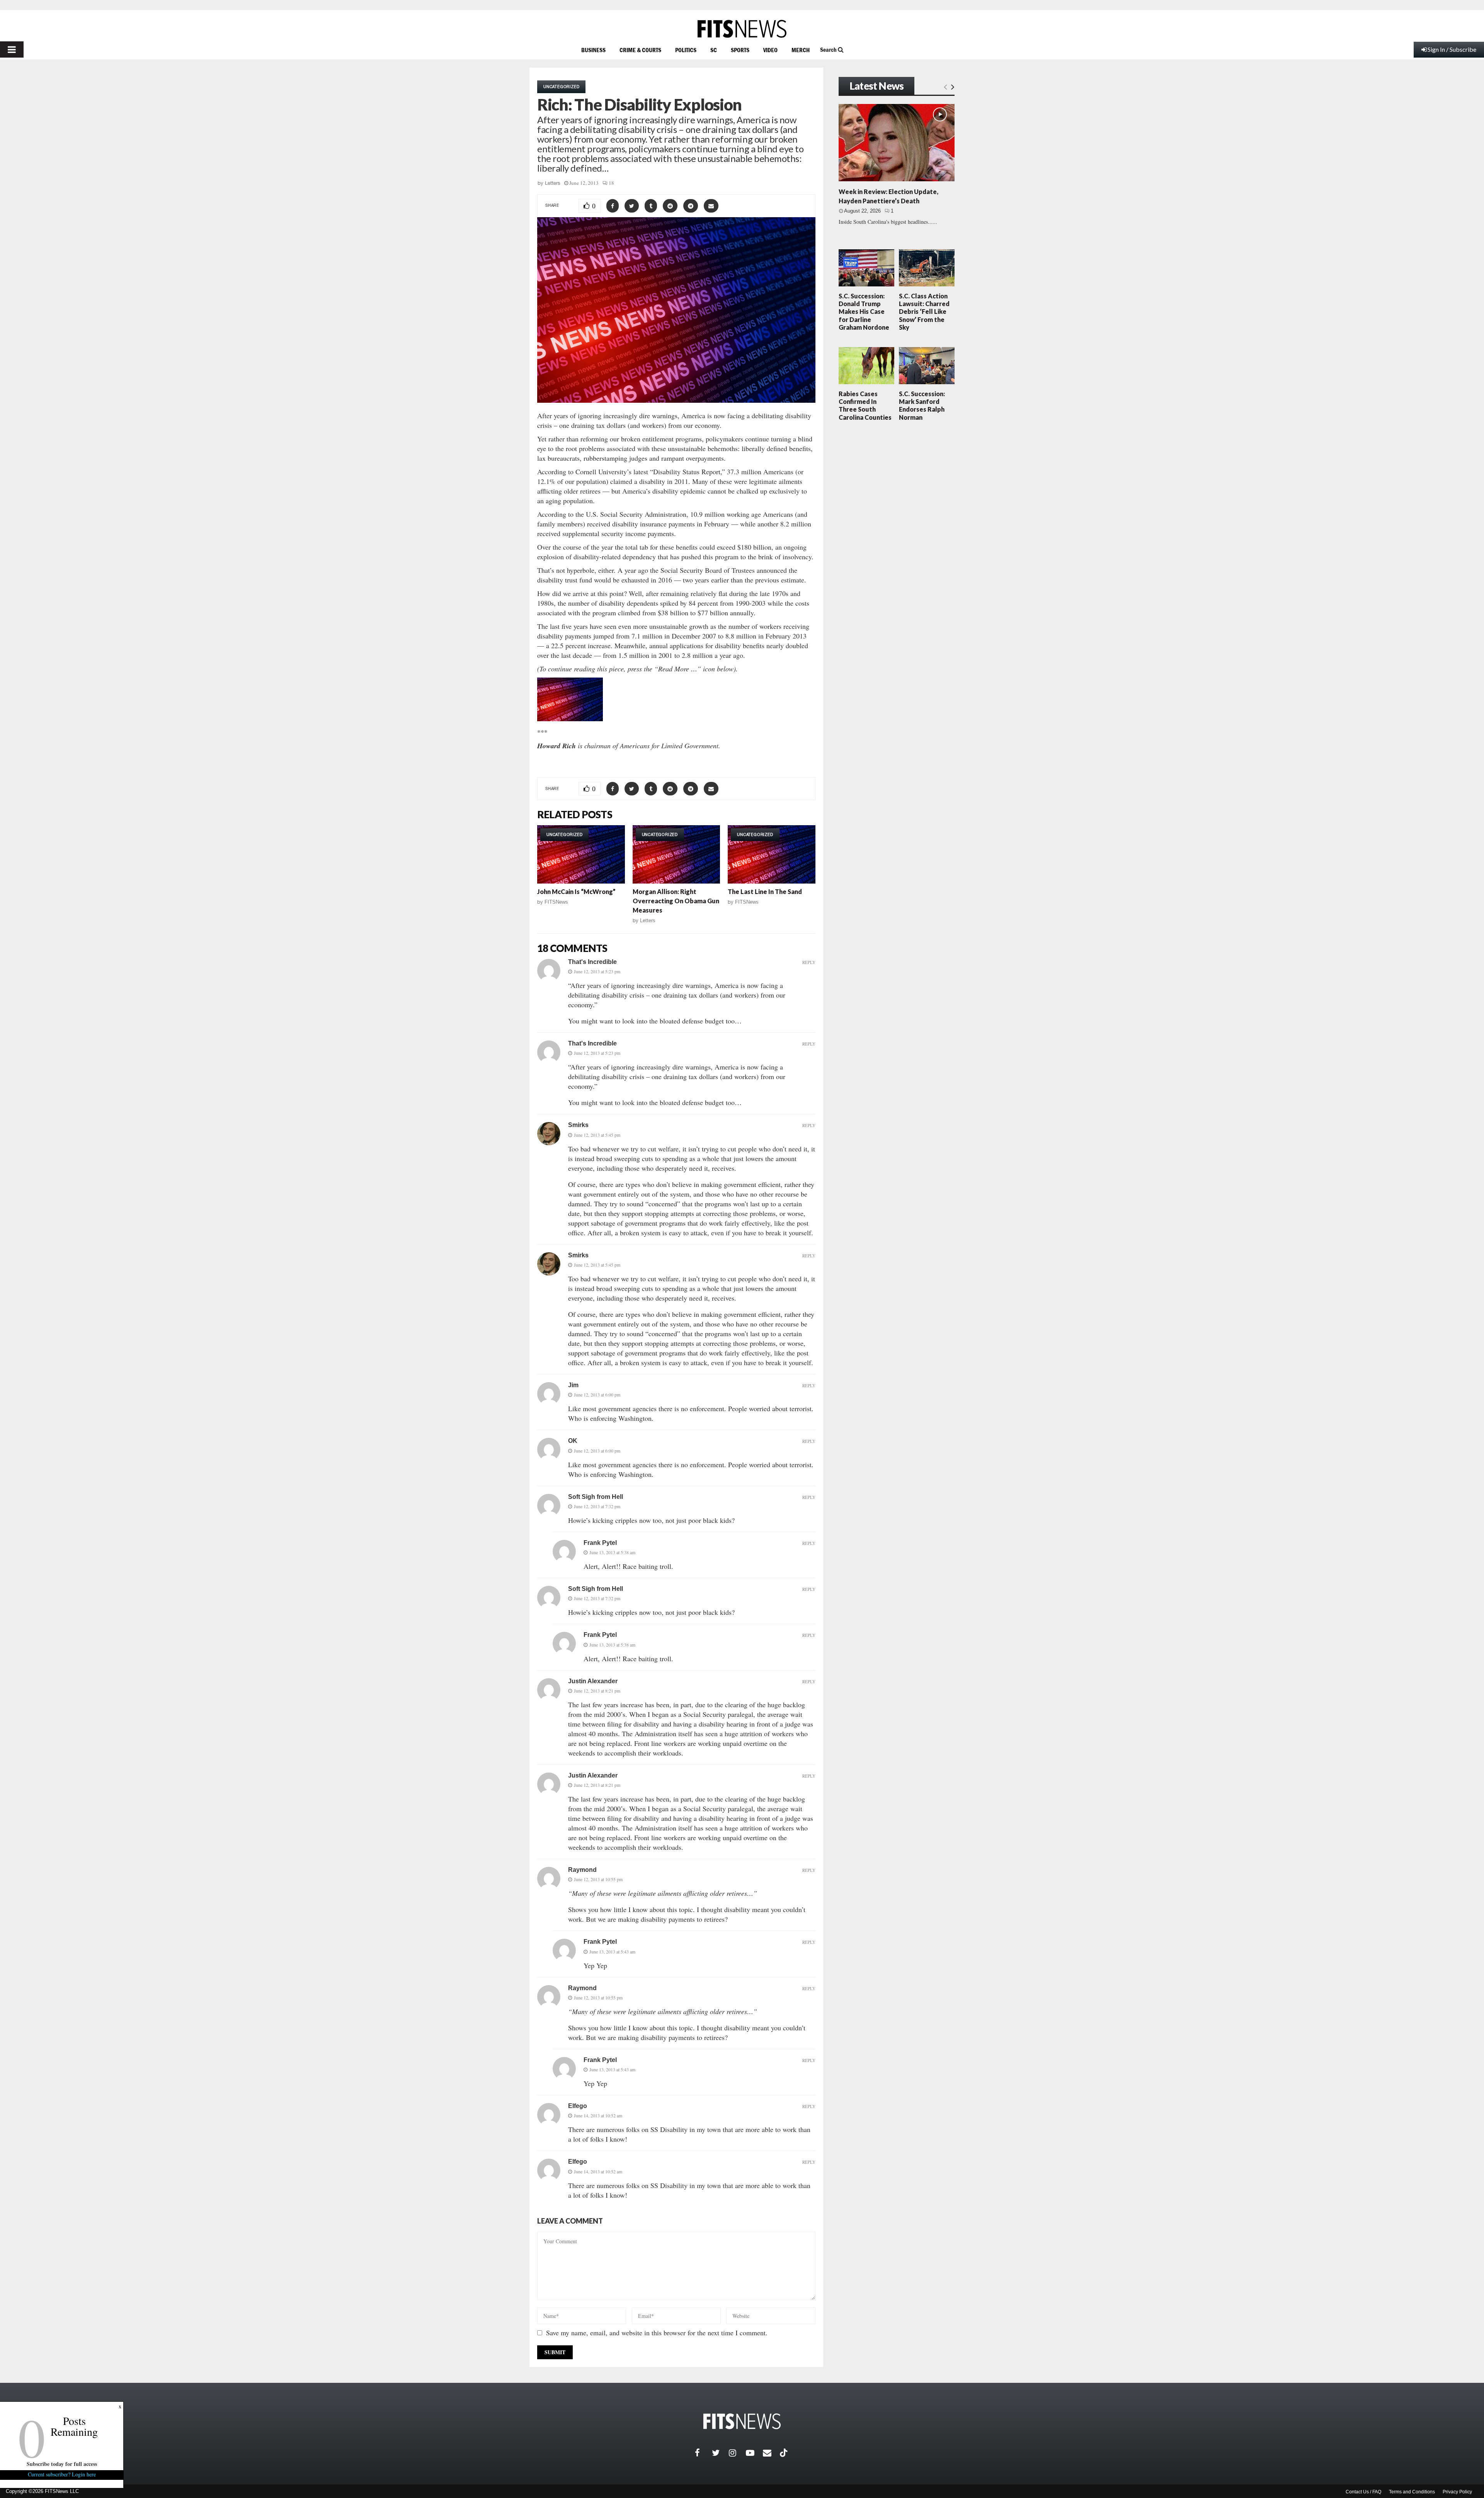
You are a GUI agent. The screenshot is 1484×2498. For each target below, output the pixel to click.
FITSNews (556, 902)
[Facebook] (703, 2453)
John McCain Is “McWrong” (576, 891)
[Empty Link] (945, 87)
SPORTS (740, 50)
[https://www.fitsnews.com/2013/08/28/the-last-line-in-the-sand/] (772, 854)
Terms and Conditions (1412, 2492)
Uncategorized (561, 87)
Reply (809, 962)
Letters (553, 183)
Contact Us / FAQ (1363, 2492)
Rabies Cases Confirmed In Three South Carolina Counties (865, 405)
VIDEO (770, 50)
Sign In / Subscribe (1452, 49)
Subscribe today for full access (62, 2464)
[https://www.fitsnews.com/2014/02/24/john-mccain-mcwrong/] (581, 854)
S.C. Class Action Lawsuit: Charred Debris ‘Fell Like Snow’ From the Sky (924, 312)
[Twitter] (720, 2453)
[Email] (771, 2453)
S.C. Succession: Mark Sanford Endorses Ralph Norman (922, 405)
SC (714, 50)
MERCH (801, 50)
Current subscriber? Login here (62, 2474)
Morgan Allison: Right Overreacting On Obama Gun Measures (676, 901)
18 (611, 183)
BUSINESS (593, 50)
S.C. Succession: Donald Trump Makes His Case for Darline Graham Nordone (864, 312)
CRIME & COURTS (640, 50)
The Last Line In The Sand (765, 891)
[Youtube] (754, 2453)
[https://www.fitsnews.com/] (742, 29)
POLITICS (686, 50)
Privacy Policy (1457, 2492)
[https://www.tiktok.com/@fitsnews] (785, 2453)
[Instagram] (737, 2453)
